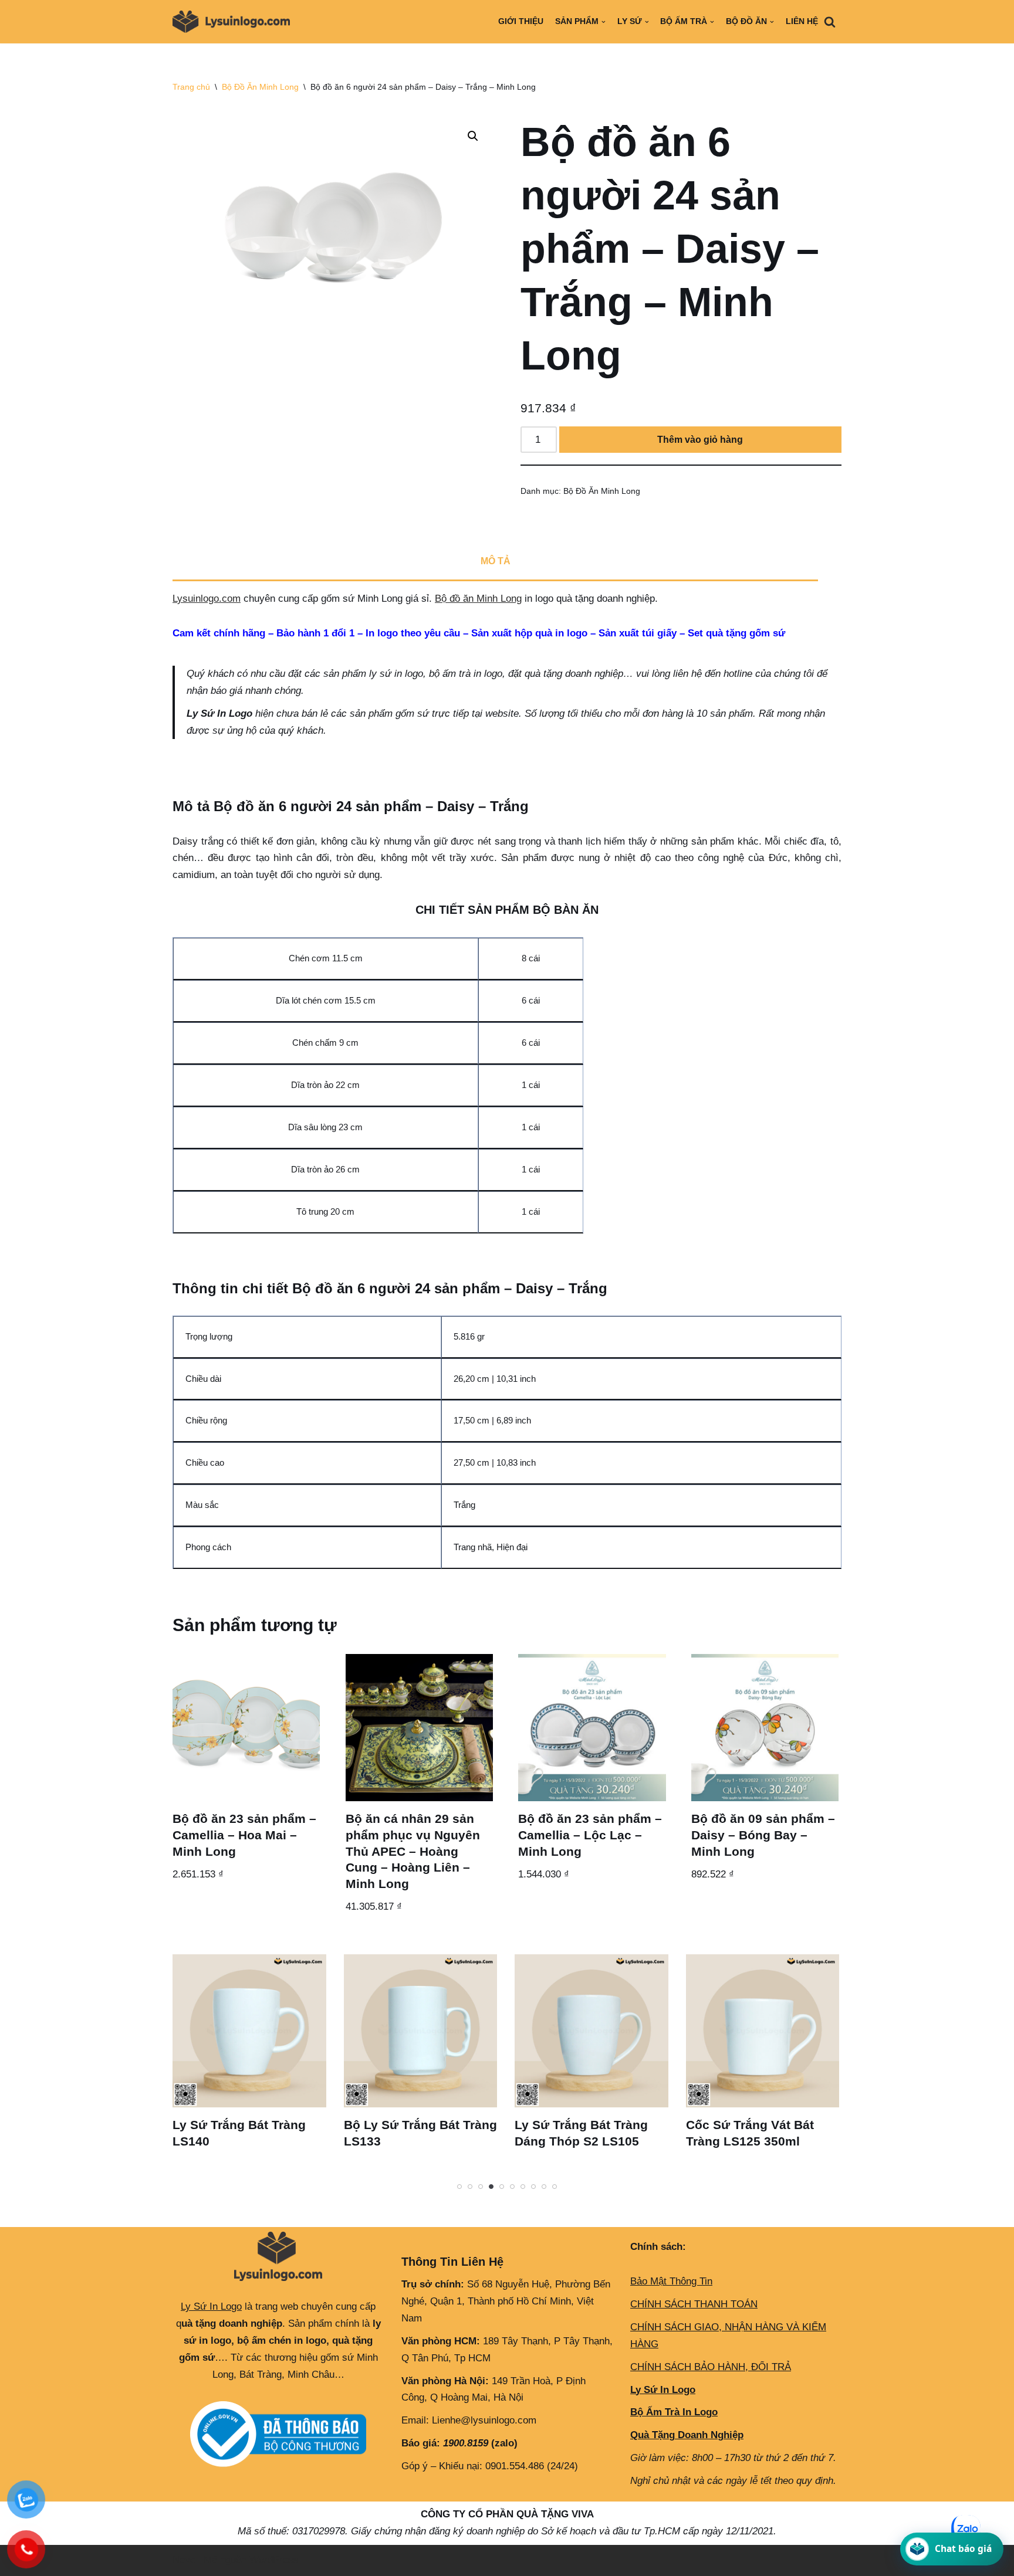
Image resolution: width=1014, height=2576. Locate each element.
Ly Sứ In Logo (211, 2306)
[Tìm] (830, 22)
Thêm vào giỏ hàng (700, 440)
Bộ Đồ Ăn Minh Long (260, 87)
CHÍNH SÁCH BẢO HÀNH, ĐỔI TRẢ (711, 2367)
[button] (473, 136)
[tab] (495, 562)
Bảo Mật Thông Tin (671, 2281)
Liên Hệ (802, 21)
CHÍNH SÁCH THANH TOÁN (694, 2304)
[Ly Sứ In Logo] (234, 22)
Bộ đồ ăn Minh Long (478, 599)
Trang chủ (191, 87)
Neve (184, 2560)
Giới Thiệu (521, 21)
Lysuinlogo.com (207, 599)
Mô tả (496, 561)
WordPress (274, 2560)
